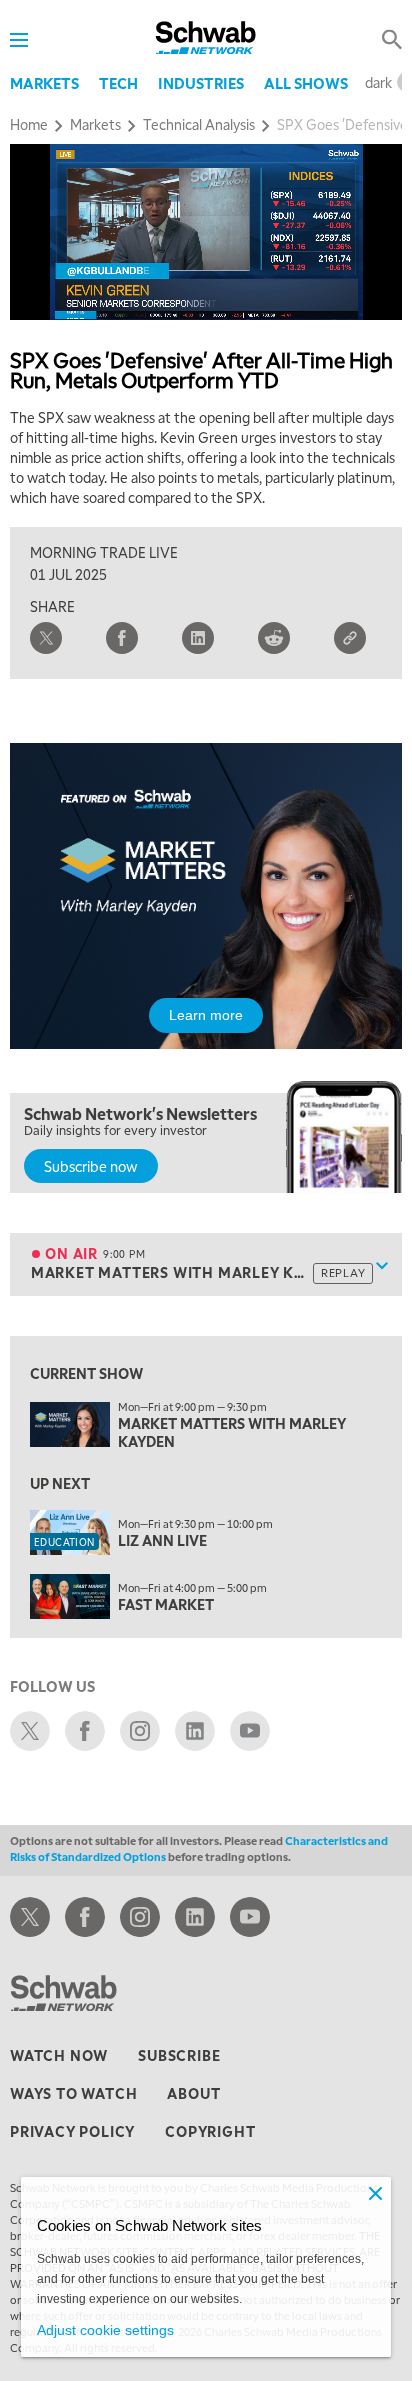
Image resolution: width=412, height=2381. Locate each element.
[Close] (375, 2193)
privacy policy (72, 2131)
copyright (210, 2131)
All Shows (306, 83)
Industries (201, 83)
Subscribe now (91, 1166)
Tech (118, 83)
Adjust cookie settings (105, 2330)
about (193, 2093)
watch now (59, 2055)
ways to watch (73, 2093)
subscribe (179, 2055)
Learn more (206, 1015)
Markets (44, 83)
